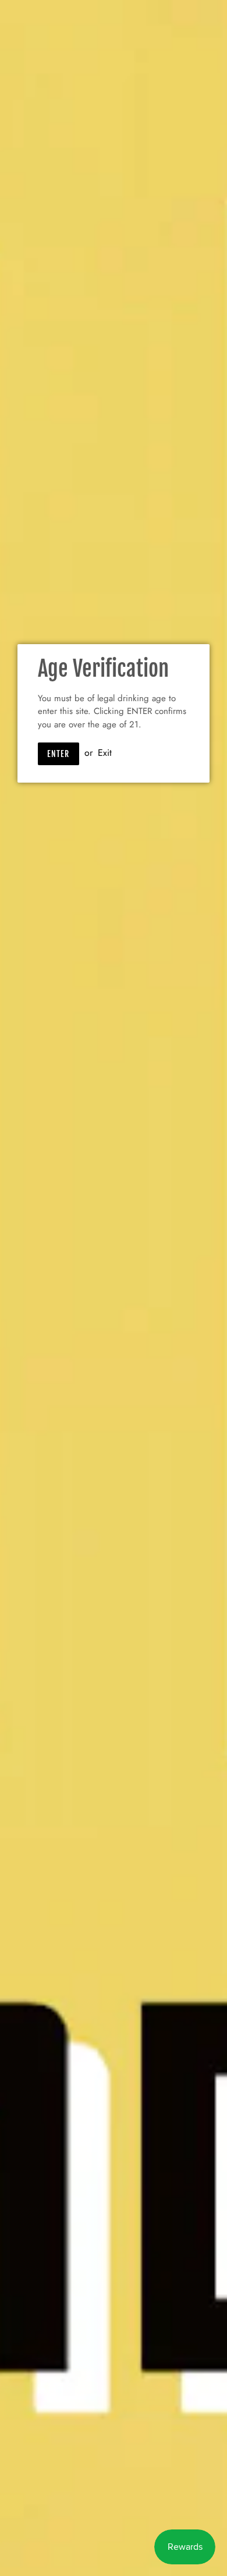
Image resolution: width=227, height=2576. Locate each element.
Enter (58, 754)
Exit (105, 753)
